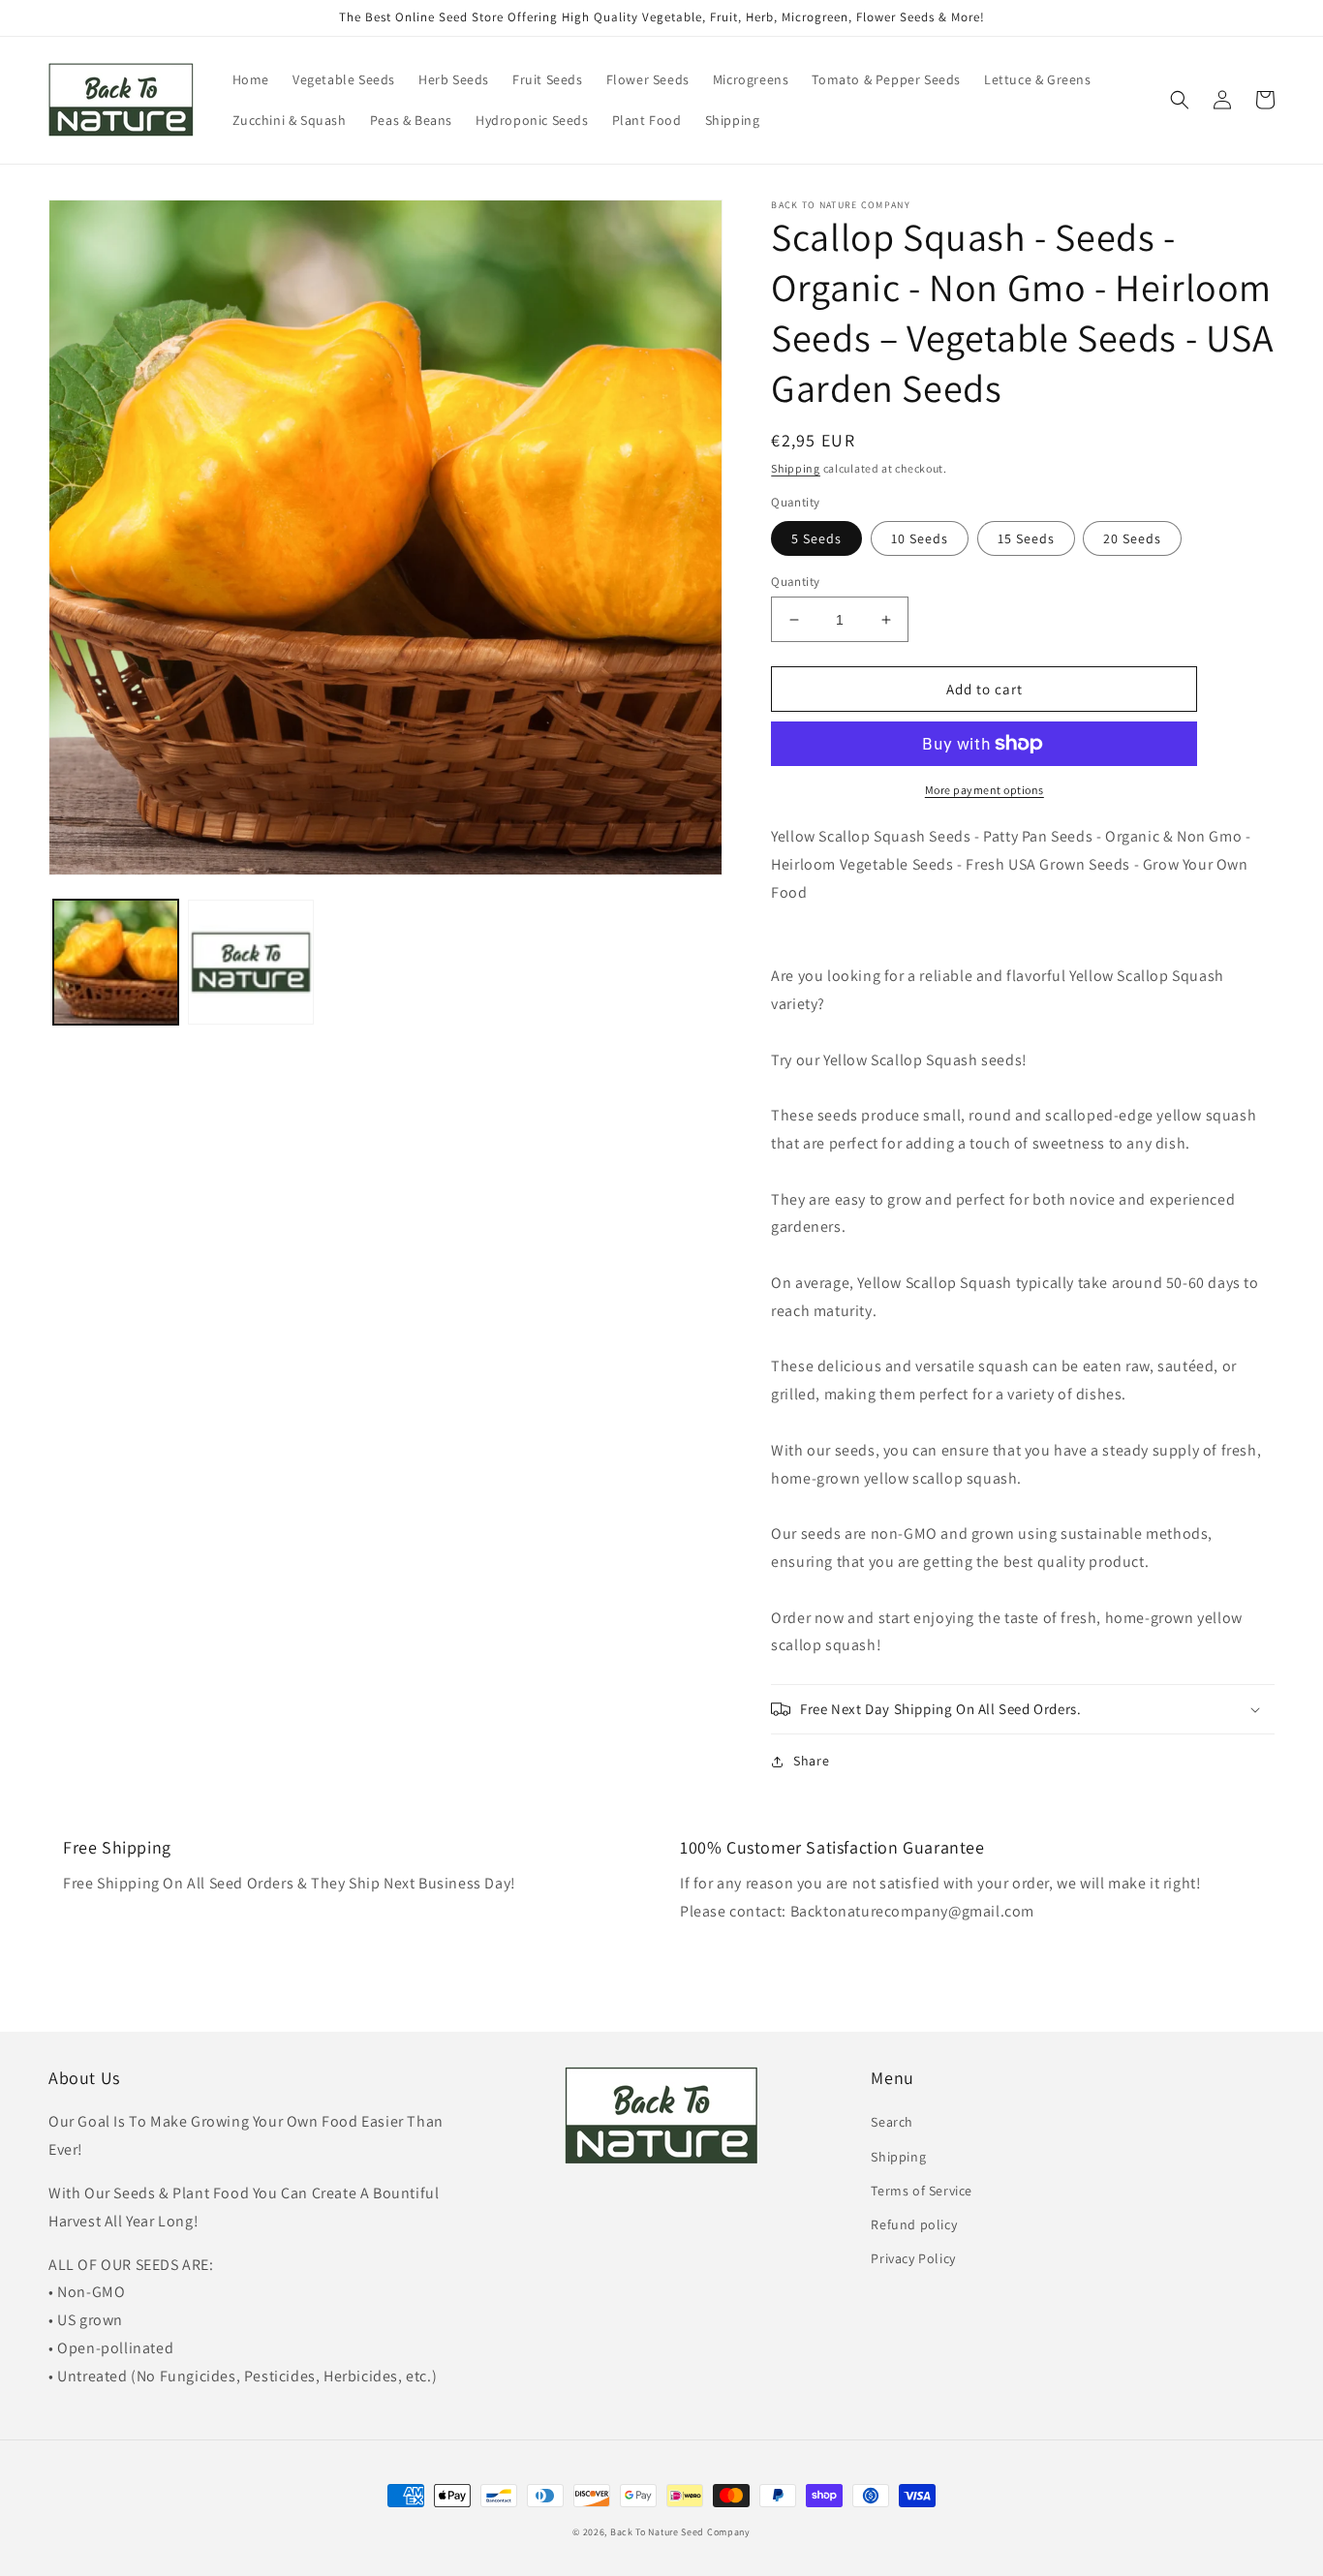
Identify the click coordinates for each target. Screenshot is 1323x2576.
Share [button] (811, 1761)
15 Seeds (1026, 538)
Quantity (795, 582)
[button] (1180, 100)
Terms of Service (922, 2191)
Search (892, 2122)
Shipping (796, 468)
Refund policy (914, 2224)
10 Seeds (920, 538)
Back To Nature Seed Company (680, 2532)
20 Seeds (1132, 538)
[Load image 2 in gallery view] (250, 962)
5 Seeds (816, 538)
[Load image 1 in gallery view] (116, 962)
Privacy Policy (913, 2258)
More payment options (985, 790)
